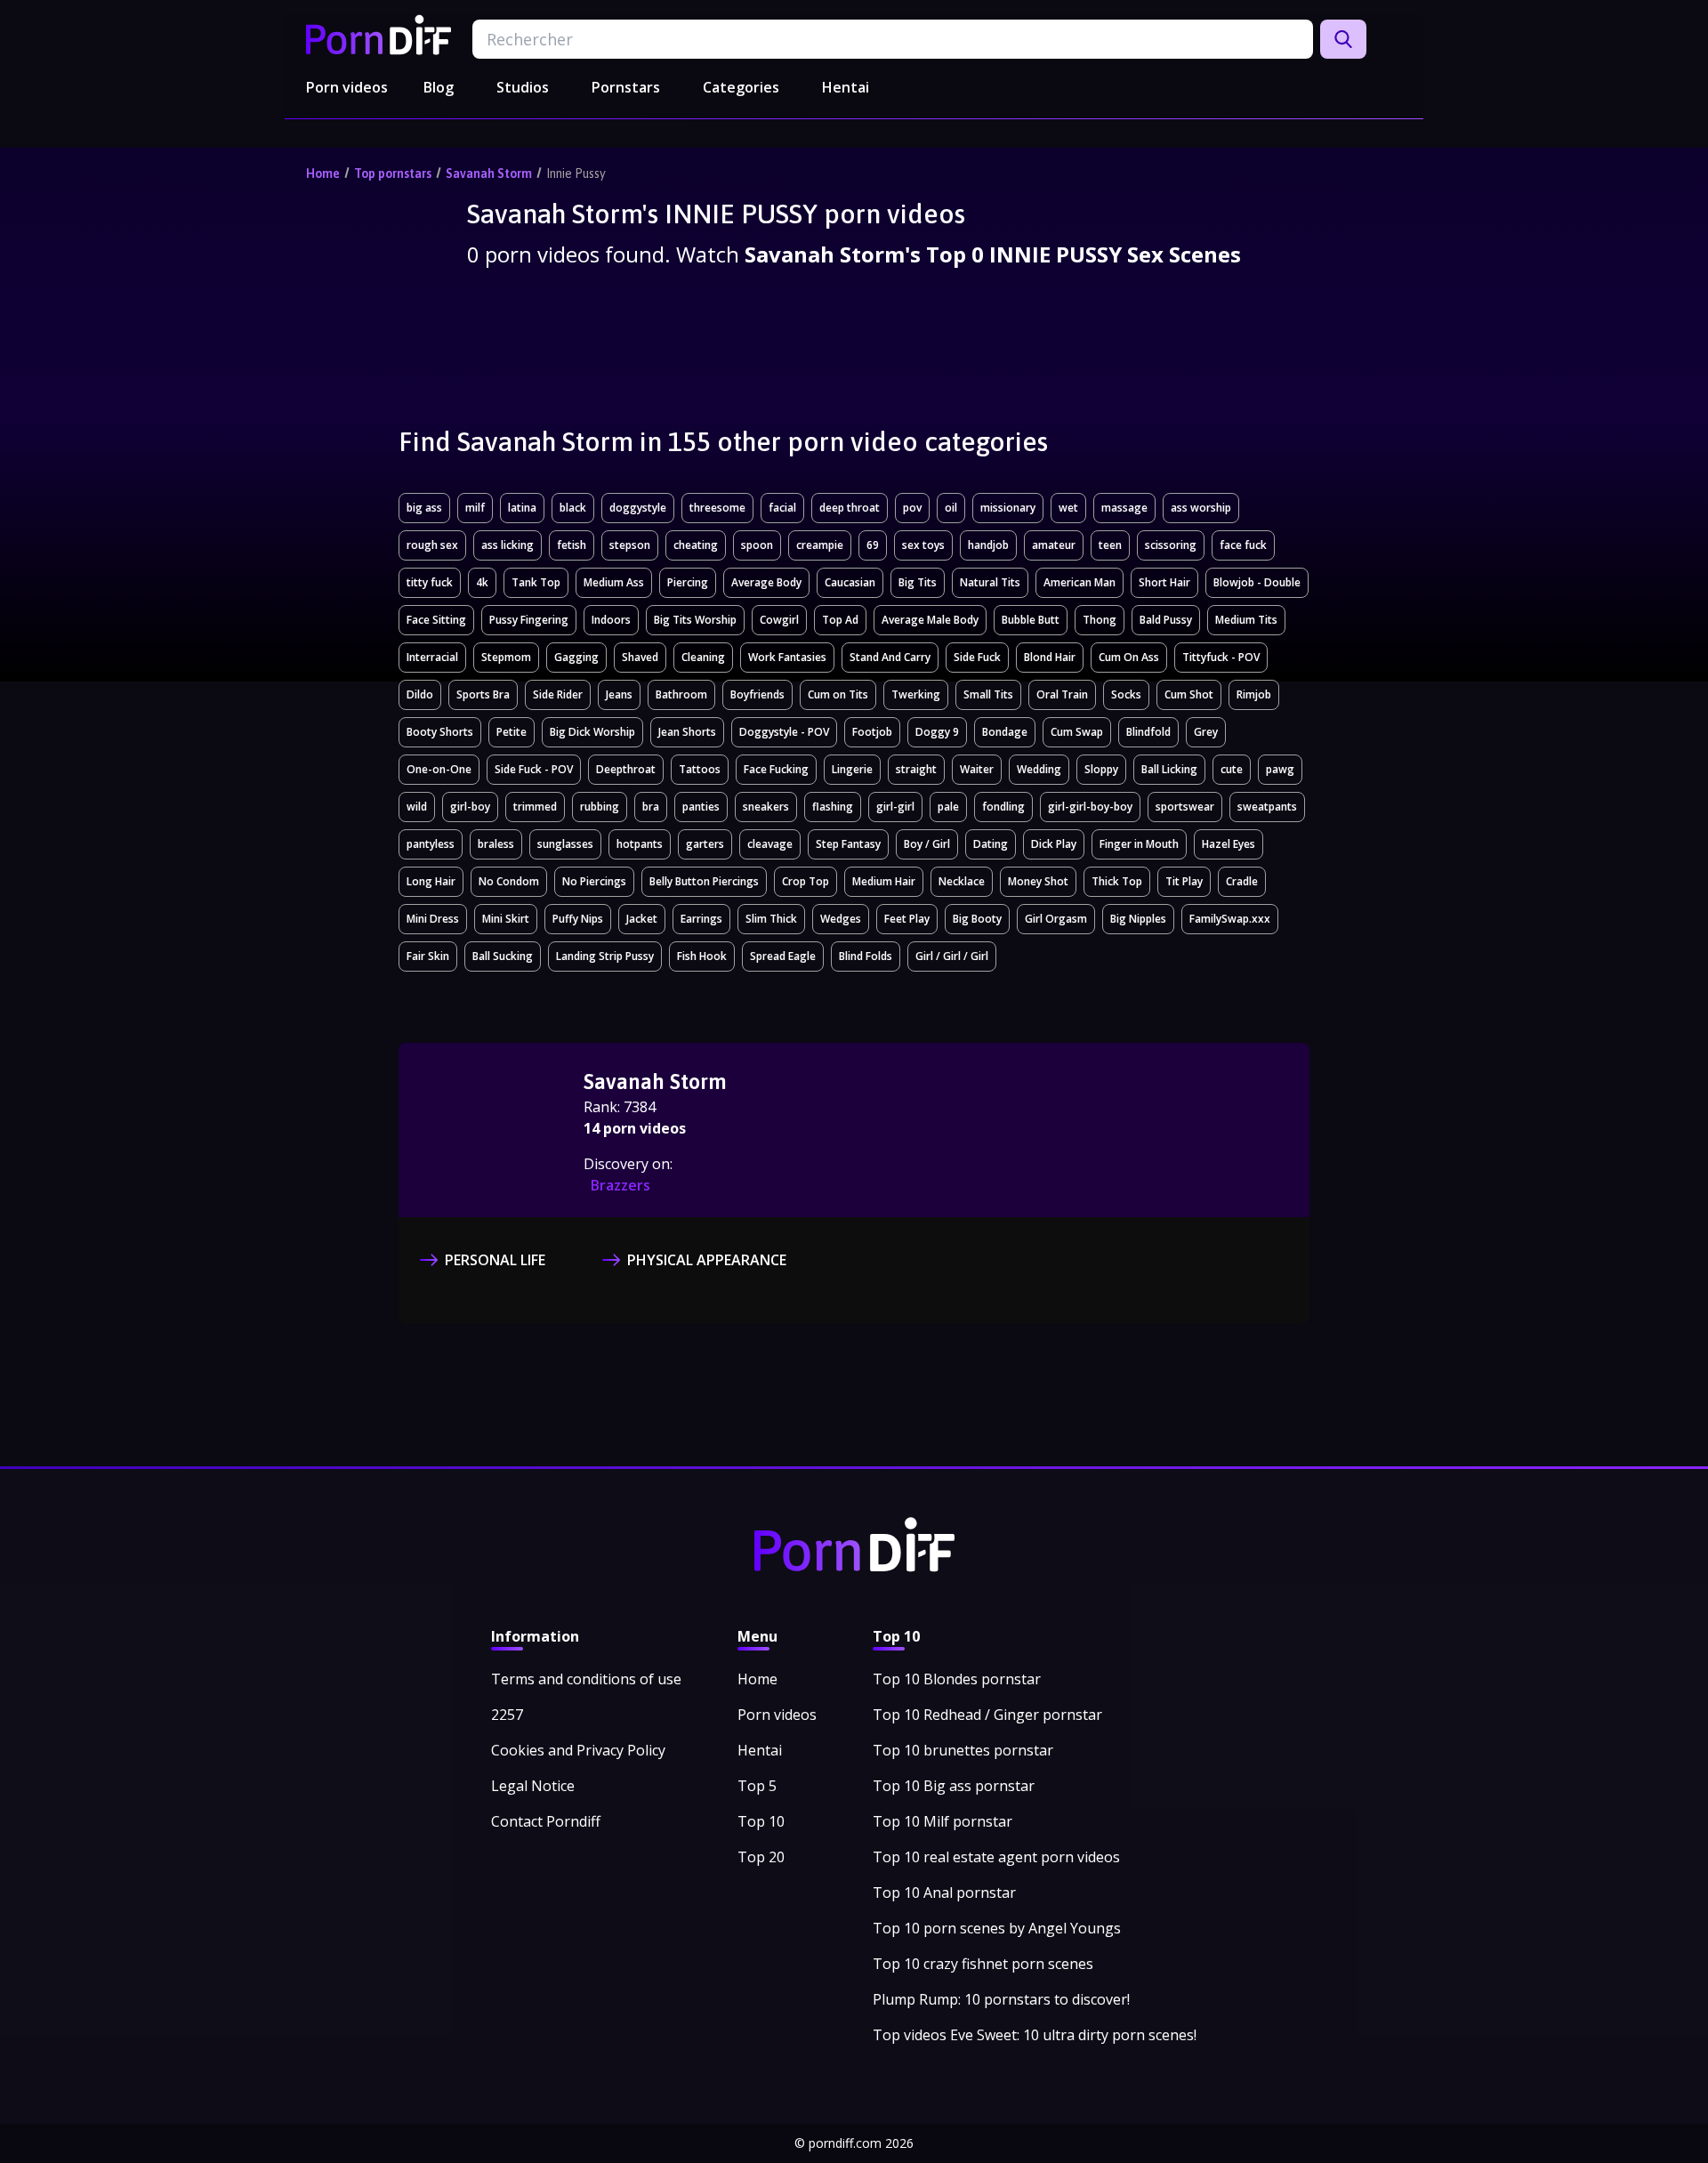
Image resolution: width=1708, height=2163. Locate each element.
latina (522, 508)
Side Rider (558, 694)
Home (323, 174)
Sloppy (1101, 769)
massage (1124, 508)
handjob (988, 545)
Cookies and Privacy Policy (578, 1750)
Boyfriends (757, 694)
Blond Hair (1050, 657)
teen (1110, 545)
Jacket (642, 919)
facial (782, 508)
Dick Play (1054, 844)
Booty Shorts (440, 732)
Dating (991, 844)
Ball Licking (1169, 769)
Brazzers (620, 1185)
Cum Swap (1077, 732)
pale (948, 807)
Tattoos (700, 769)
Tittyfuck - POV (1221, 657)
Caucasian (850, 582)
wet (1068, 508)
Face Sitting (436, 620)
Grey (1206, 732)
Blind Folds (866, 956)
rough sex (432, 545)
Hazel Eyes (1229, 844)
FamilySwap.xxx (1230, 919)
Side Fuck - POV (534, 769)
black (573, 508)
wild (417, 807)
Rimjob (1254, 694)
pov (912, 508)
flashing (833, 807)
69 (873, 545)
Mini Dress (433, 919)
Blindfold (1148, 732)
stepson (630, 545)
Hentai (846, 87)
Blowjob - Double (1257, 582)
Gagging (576, 657)
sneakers (766, 807)
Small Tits (988, 694)
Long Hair (431, 881)
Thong (1100, 620)
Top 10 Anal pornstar (944, 1893)
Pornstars (626, 87)
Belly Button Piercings (704, 881)
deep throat (850, 508)
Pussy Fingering (529, 620)
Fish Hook (702, 956)
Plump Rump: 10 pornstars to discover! (1001, 1999)
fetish (572, 545)
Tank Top (536, 582)
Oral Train (1062, 694)
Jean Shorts (687, 732)
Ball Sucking (503, 956)
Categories (741, 87)
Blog (439, 87)
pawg (1280, 769)
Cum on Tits (838, 694)
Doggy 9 (937, 732)
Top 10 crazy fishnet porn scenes (983, 1964)
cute (1232, 769)
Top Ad (840, 620)
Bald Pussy (1166, 620)
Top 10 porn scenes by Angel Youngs (997, 1928)
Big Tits (918, 582)
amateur (1054, 545)
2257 (507, 1715)
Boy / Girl (927, 844)
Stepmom (506, 657)
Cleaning (703, 657)
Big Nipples (1138, 919)
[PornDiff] (379, 35)
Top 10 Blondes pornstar (957, 1679)
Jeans (619, 694)
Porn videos (347, 87)
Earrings (701, 919)
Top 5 (757, 1786)
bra (651, 807)
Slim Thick (771, 919)
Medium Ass (614, 582)
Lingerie (852, 769)
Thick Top (1117, 881)
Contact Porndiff (546, 1821)
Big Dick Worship (592, 732)
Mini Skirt (506, 919)
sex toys (923, 545)
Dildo (420, 694)
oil (951, 508)
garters (705, 844)
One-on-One (439, 769)
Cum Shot (1189, 694)
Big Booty (977, 919)
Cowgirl (779, 620)
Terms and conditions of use (586, 1679)
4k (482, 582)
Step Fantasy (848, 844)
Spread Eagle (783, 956)
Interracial (432, 657)
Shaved (640, 657)
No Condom (509, 881)
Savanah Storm (489, 174)
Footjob (872, 732)
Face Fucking (776, 769)
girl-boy (470, 807)
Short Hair (1164, 582)
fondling (1003, 807)
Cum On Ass (1129, 657)
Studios (523, 87)
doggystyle (638, 508)
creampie (820, 545)
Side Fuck (977, 657)
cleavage (770, 844)
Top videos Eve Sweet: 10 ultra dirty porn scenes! (1035, 2035)
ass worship (1201, 508)
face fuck (1243, 545)
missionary (1008, 508)
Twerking (916, 694)
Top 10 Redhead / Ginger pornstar (987, 1715)
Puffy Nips (578, 919)
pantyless (431, 844)
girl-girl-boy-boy (1090, 807)
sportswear (1185, 807)
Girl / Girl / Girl (952, 956)
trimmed (535, 807)
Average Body (766, 582)
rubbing (600, 807)
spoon (757, 545)
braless (496, 844)
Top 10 (761, 1821)
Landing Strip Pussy (605, 956)
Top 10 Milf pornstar (943, 1821)
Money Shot (1038, 881)
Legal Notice (533, 1786)
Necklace (962, 881)
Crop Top (806, 881)
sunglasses (565, 844)
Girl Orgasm (1056, 919)
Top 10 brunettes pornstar (963, 1750)
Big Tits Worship (695, 620)
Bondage (1005, 732)
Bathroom (681, 694)
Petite (512, 732)
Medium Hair (884, 881)
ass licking (508, 545)
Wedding (1039, 769)
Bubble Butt (1031, 620)
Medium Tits (1246, 620)
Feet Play (907, 919)
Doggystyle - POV (784, 732)
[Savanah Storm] (495, 1132)
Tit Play (1184, 881)
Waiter (977, 769)
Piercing (688, 582)
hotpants (640, 844)
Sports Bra (483, 694)
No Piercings (594, 881)
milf (475, 508)
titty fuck (430, 582)
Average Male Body (930, 620)
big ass (424, 508)
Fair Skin (428, 956)
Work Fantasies (787, 657)
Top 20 (761, 1857)
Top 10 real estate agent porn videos (996, 1857)
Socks (1126, 694)
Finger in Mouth (1139, 844)
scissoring (1171, 545)
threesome (717, 508)
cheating (696, 545)
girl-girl (895, 807)
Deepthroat (626, 769)
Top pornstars (393, 174)
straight (916, 769)
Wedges (841, 919)
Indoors (611, 620)
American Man (1080, 582)
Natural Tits (990, 582)
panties (701, 807)
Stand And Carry (890, 657)
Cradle (1242, 881)
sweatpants (1267, 807)
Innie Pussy (576, 174)
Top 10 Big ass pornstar (954, 1786)
